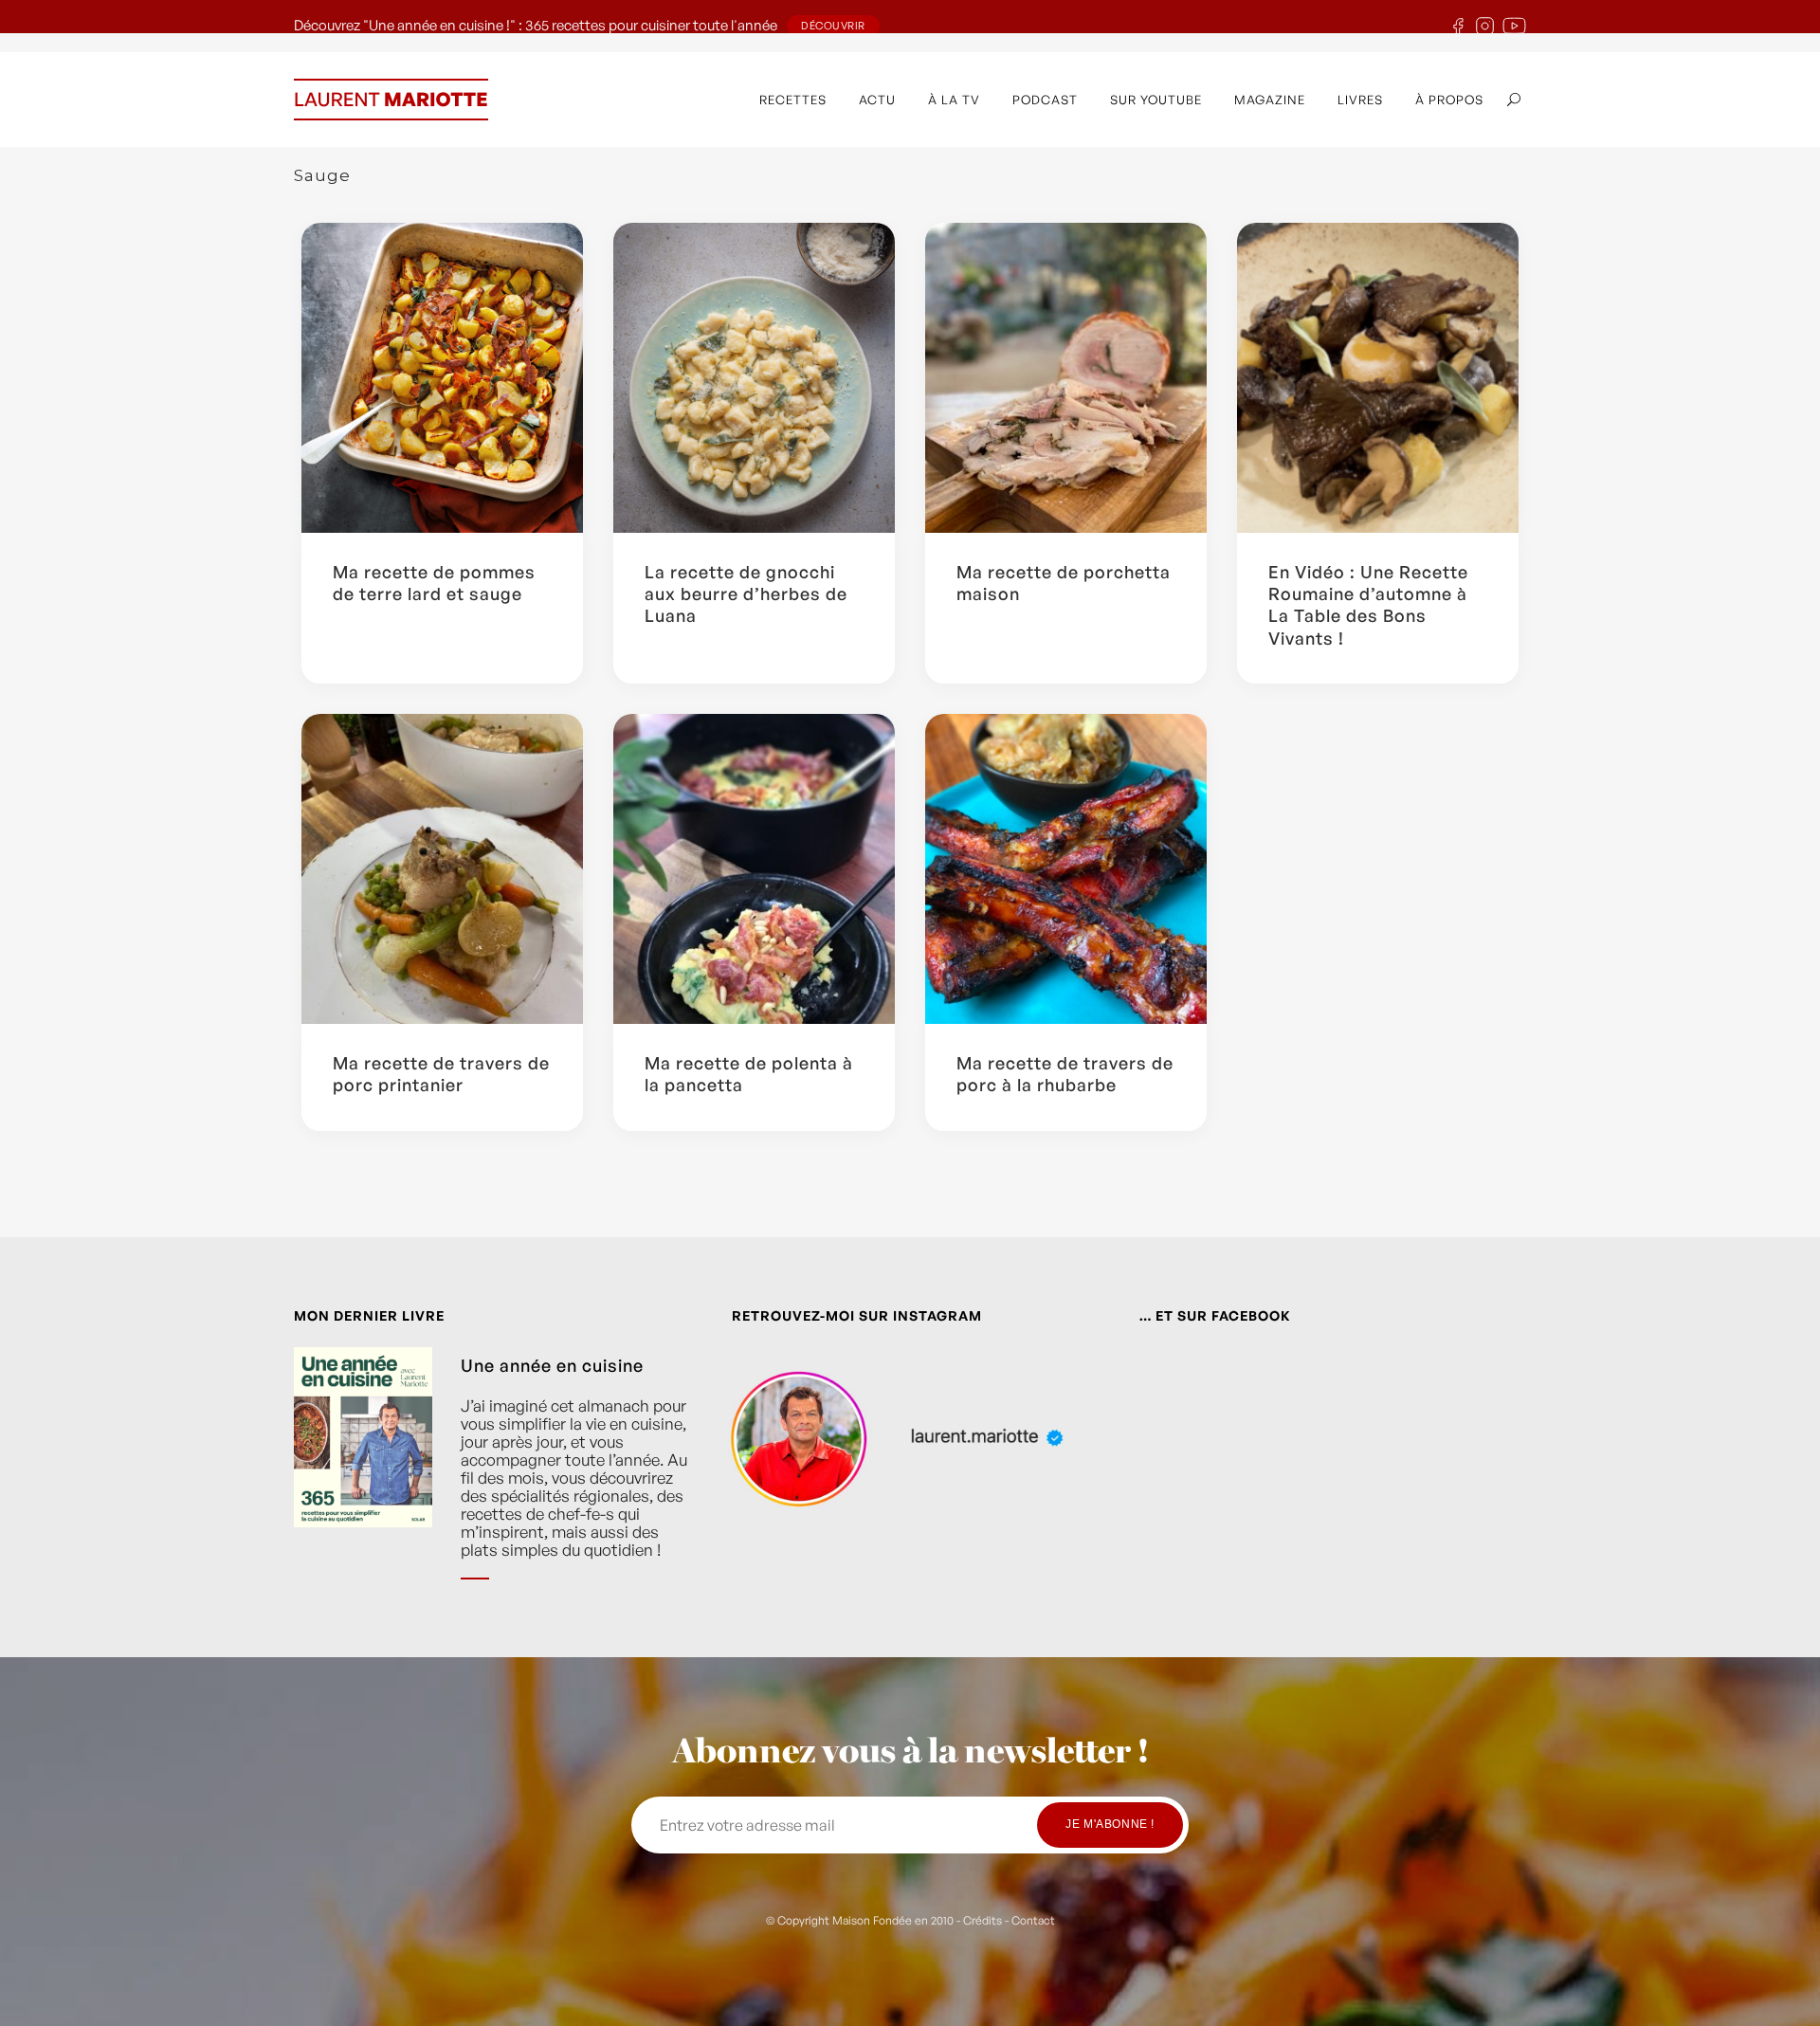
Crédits (983, 1920)
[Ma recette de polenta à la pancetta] (754, 869)
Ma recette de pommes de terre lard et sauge (434, 583)
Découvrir (833, 26)
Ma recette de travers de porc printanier (441, 1074)
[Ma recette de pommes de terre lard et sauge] (442, 378)
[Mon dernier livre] (363, 1478)
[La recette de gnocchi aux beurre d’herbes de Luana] (754, 378)
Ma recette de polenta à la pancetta (749, 1074)
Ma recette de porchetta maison (1064, 583)
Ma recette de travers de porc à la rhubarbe (1065, 1074)
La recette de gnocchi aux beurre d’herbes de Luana (746, 594)
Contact (1033, 1920)
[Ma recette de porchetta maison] (1066, 378)
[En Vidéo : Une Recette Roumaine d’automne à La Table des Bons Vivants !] (1378, 378)
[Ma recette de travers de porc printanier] (442, 869)
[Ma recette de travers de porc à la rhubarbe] (1066, 869)
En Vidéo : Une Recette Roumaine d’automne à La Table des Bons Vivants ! (1368, 605)
